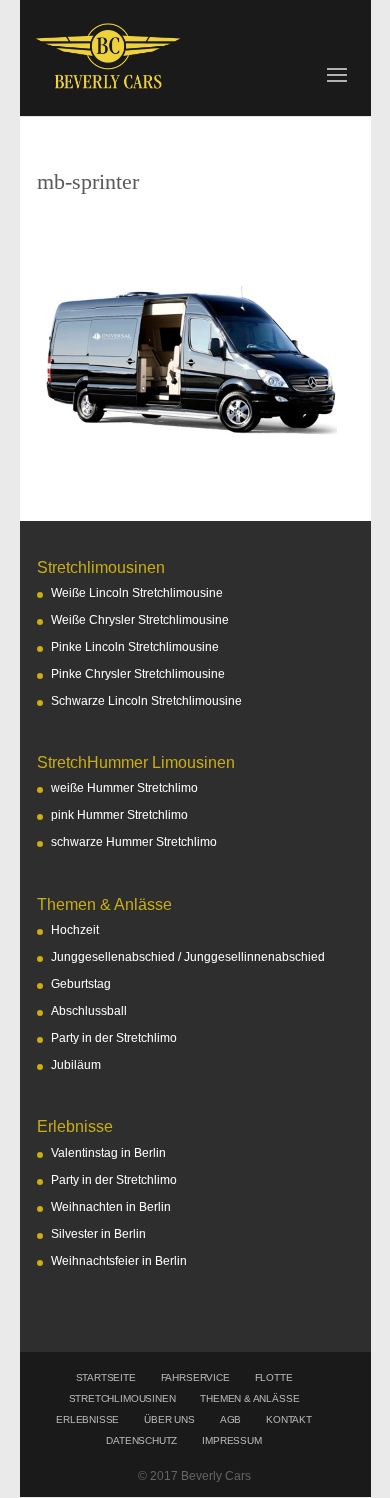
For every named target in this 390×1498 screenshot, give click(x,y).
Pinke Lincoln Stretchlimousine (135, 647)
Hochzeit (75, 930)
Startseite (106, 1377)
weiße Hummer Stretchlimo (124, 788)
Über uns (169, 1419)
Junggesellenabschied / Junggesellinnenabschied (188, 957)
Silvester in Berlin (98, 1234)
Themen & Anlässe (249, 1398)
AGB (230, 1419)
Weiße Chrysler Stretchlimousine (140, 620)
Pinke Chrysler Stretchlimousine (138, 674)
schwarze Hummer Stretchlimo (134, 842)
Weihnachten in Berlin (111, 1207)
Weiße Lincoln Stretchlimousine (137, 593)
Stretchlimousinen (122, 1398)
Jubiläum (76, 1065)
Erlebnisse (87, 1419)
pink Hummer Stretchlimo (119, 815)
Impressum (231, 1440)
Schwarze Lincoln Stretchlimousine (146, 701)
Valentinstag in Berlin (108, 1153)
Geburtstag (81, 984)
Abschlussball (89, 1011)
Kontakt (289, 1419)
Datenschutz (141, 1440)
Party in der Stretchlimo (114, 1038)
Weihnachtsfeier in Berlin (119, 1261)
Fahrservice (195, 1377)
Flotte (274, 1377)
